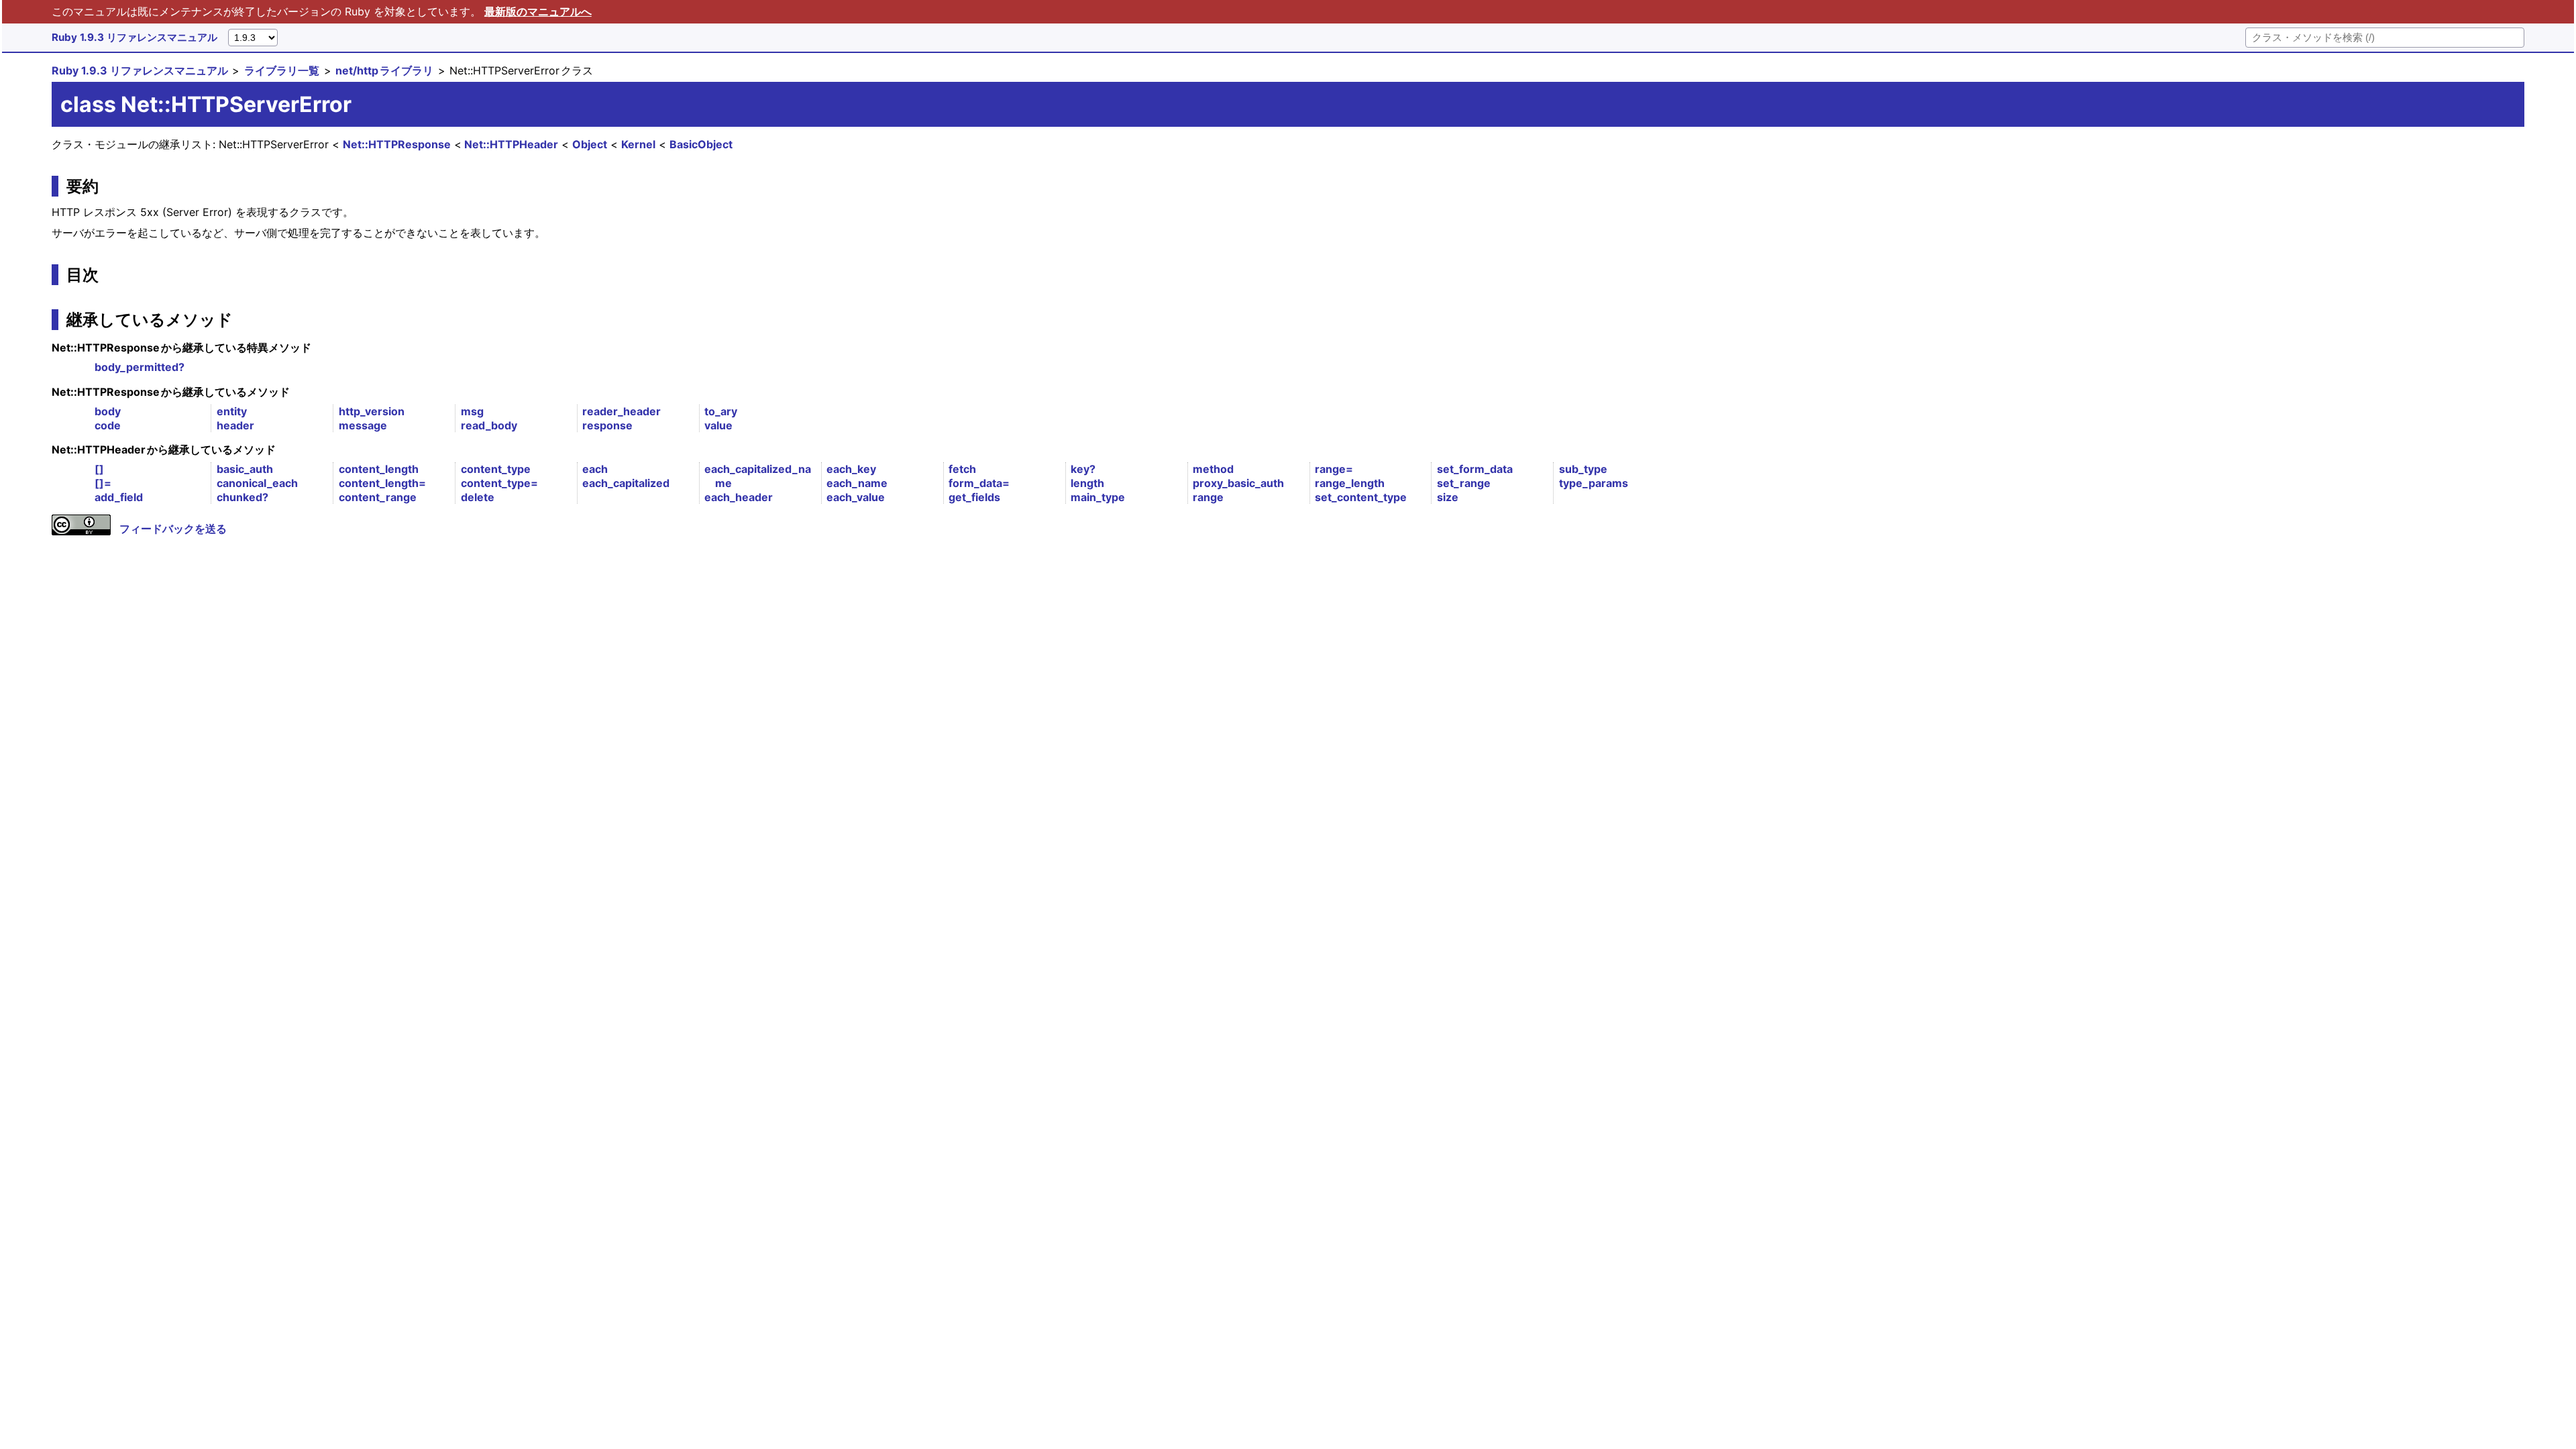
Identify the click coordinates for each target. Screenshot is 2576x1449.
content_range (378, 497)
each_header (739, 497)
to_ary (721, 411)
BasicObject (701, 144)
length (1087, 483)
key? (1083, 469)
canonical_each (257, 483)
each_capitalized (626, 483)
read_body (489, 425)
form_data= (979, 483)
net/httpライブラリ (384, 70)
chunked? (243, 497)
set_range (1464, 483)
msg (472, 411)
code (108, 425)
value (718, 425)
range (1208, 497)
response (607, 425)
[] (99, 469)
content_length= (382, 483)
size (1448, 497)
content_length (379, 469)
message (363, 425)
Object (590, 144)
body (108, 411)
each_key (851, 469)
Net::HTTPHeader (511, 144)
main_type (1098, 497)
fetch (962, 469)
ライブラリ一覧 (282, 70)
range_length (1350, 483)
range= (1334, 469)
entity (232, 411)
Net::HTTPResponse (397, 144)
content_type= (499, 483)
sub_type (1583, 469)
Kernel (638, 144)
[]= (103, 483)
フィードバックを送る (173, 529)
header (235, 425)
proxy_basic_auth (1238, 483)
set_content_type (1361, 497)
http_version (372, 411)
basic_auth (245, 469)
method (1213, 469)
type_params (1594, 483)
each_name (857, 483)
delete (478, 497)
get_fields (974, 497)
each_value (856, 497)
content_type (496, 469)
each (595, 469)
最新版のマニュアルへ (538, 11)
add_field (119, 497)
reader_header (622, 411)
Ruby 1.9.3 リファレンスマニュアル (135, 37)
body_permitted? (140, 367)
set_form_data (1475, 469)
